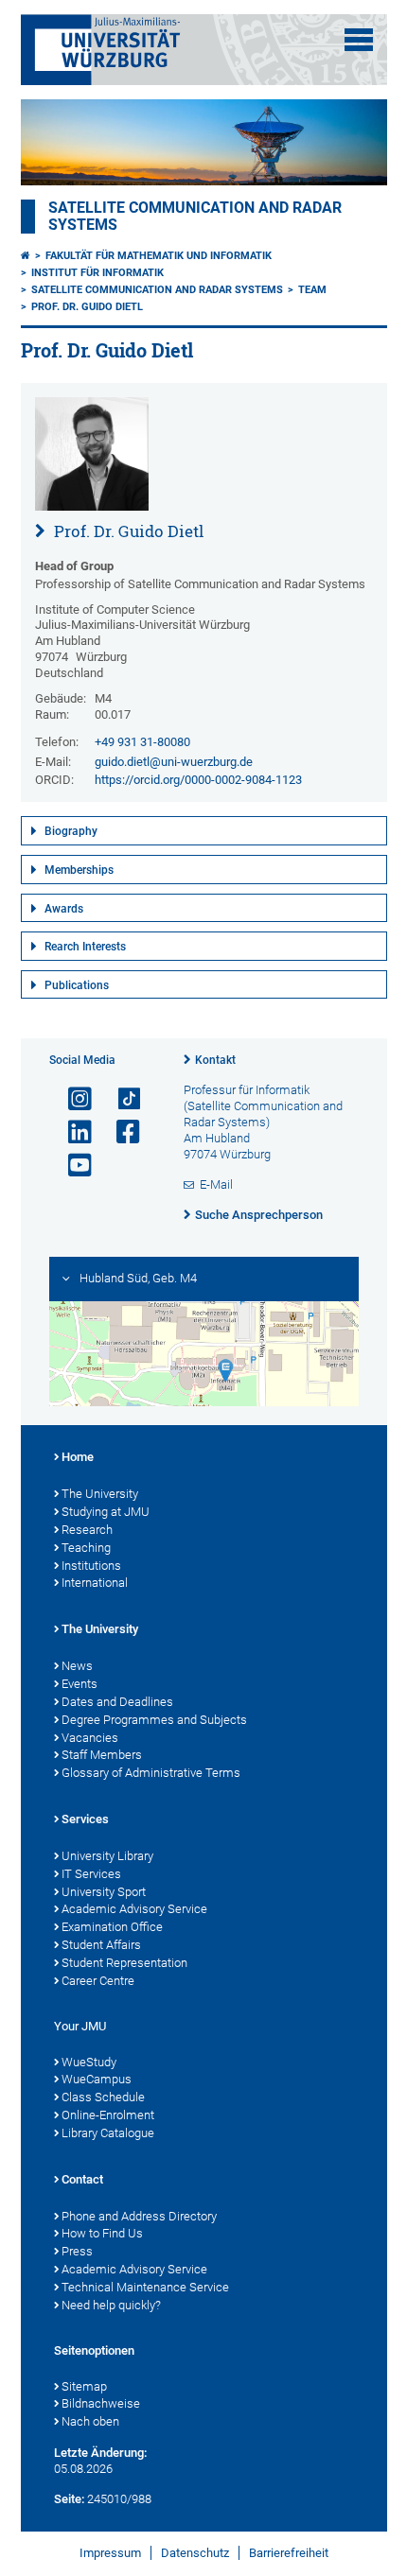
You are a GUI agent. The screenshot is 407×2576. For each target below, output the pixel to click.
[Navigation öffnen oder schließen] (359, 40)
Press (77, 2251)
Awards (64, 909)
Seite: (69, 2499)
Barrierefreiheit (289, 2553)
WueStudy (89, 2062)
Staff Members (102, 1755)
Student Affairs (101, 1945)
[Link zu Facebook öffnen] (120, 1132)
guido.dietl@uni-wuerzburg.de (174, 762)
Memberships (79, 870)
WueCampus (97, 2079)
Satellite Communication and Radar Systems (157, 290)
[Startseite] (26, 256)
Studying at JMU (106, 1512)
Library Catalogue (108, 2133)
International (95, 1583)
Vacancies (90, 1738)
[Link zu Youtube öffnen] (72, 1166)
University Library (107, 1856)
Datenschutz (195, 2553)
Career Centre (98, 1981)
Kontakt (215, 1060)
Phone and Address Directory (139, 2216)
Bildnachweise (101, 2403)
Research (87, 1530)
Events (80, 1684)
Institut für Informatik (97, 273)
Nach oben (90, 2421)
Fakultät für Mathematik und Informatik (159, 256)
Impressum (110, 2553)
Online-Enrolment (108, 2115)
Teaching (86, 1548)
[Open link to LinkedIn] (72, 1132)
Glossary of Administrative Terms (151, 1773)
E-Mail (216, 1184)
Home (78, 1457)
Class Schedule (103, 2097)
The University (100, 1494)
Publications (77, 985)
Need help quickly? (111, 2305)
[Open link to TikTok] (120, 1099)
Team (312, 290)
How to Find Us (102, 2233)
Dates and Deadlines (117, 1702)
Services (85, 1819)
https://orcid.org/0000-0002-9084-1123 (198, 780)
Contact (82, 2179)
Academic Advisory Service (134, 1909)
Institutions (91, 1566)
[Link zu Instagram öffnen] (72, 1099)
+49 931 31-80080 (142, 742)
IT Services (91, 1874)
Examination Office (112, 1927)
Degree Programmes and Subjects (154, 1720)
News (77, 1666)
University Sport (104, 1892)
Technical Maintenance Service (145, 2287)
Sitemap (84, 2386)
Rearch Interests (85, 947)
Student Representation (124, 1963)
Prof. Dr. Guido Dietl (87, 307)
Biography (71, 831)
